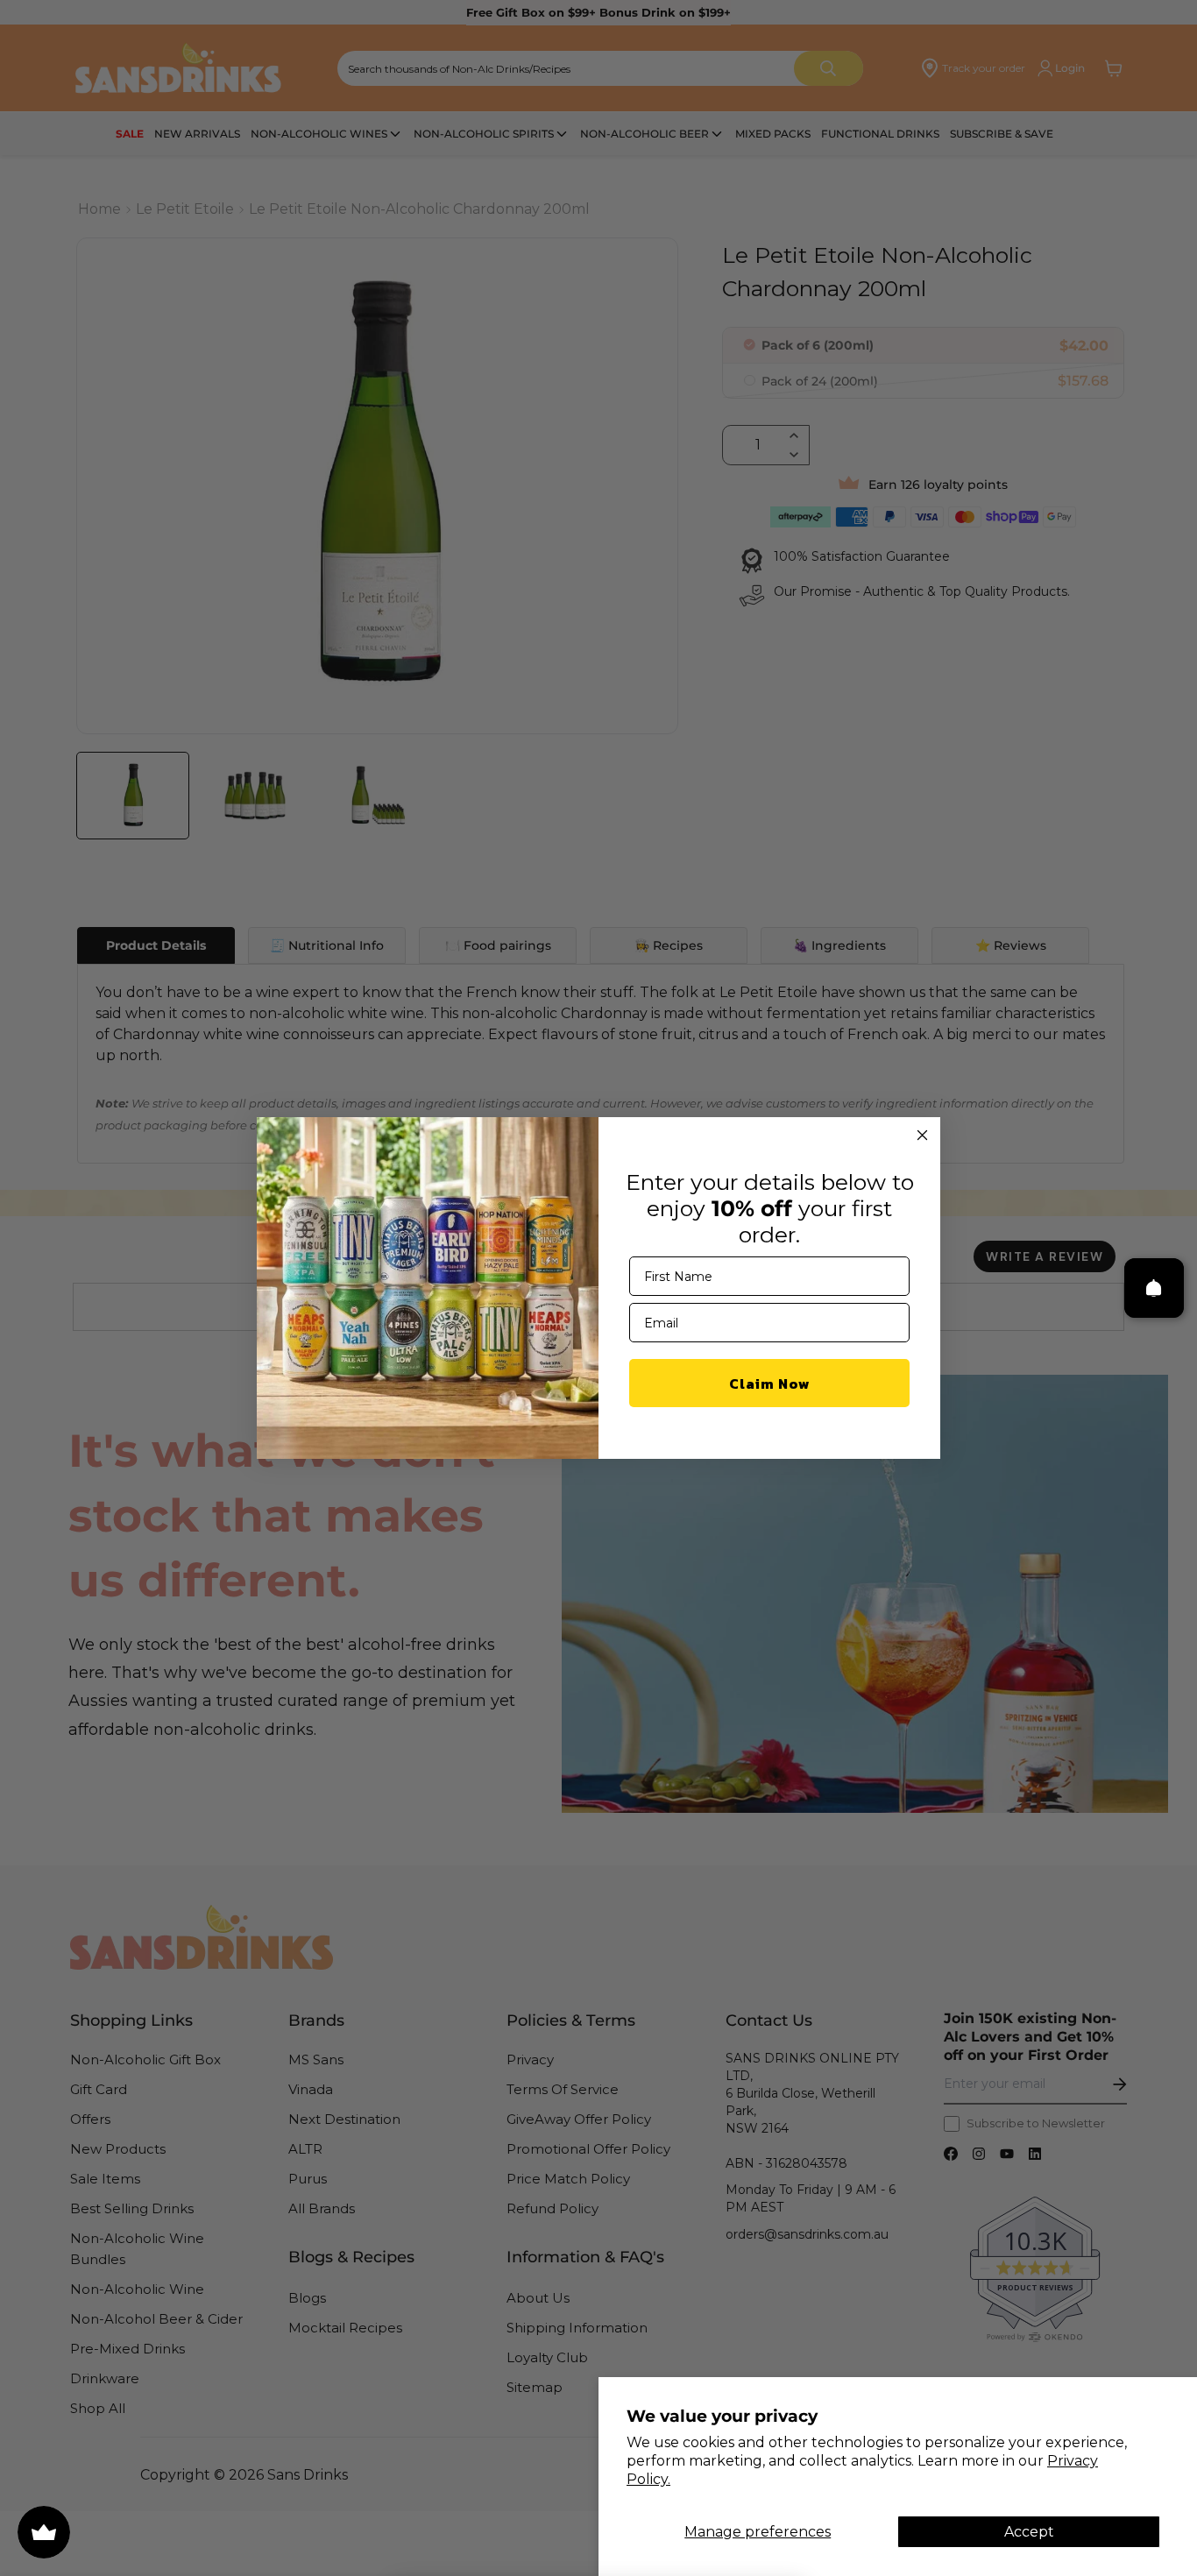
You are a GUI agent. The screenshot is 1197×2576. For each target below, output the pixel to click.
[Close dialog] (922, 1135)
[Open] (1154, 1288)
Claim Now (770, 1384)
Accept (1029, 2532)
